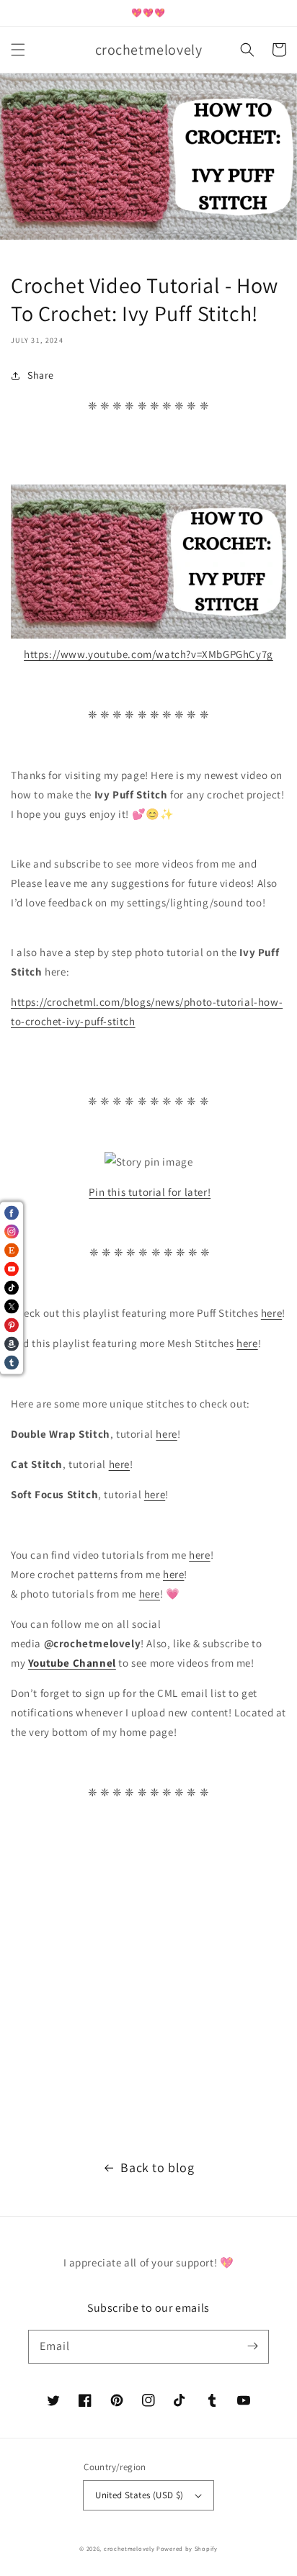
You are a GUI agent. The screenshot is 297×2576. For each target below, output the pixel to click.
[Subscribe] (252, 2346)
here (271, 1313)
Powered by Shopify (187, 2548)
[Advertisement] (148, 1972)
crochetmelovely (129, 2548)
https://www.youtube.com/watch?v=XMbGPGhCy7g (148, 654)
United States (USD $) (139, 2495)
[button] (18, 50)
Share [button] (41, 375)
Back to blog (157, 2167)
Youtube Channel (72, 1663)
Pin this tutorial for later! (150, 1192)
